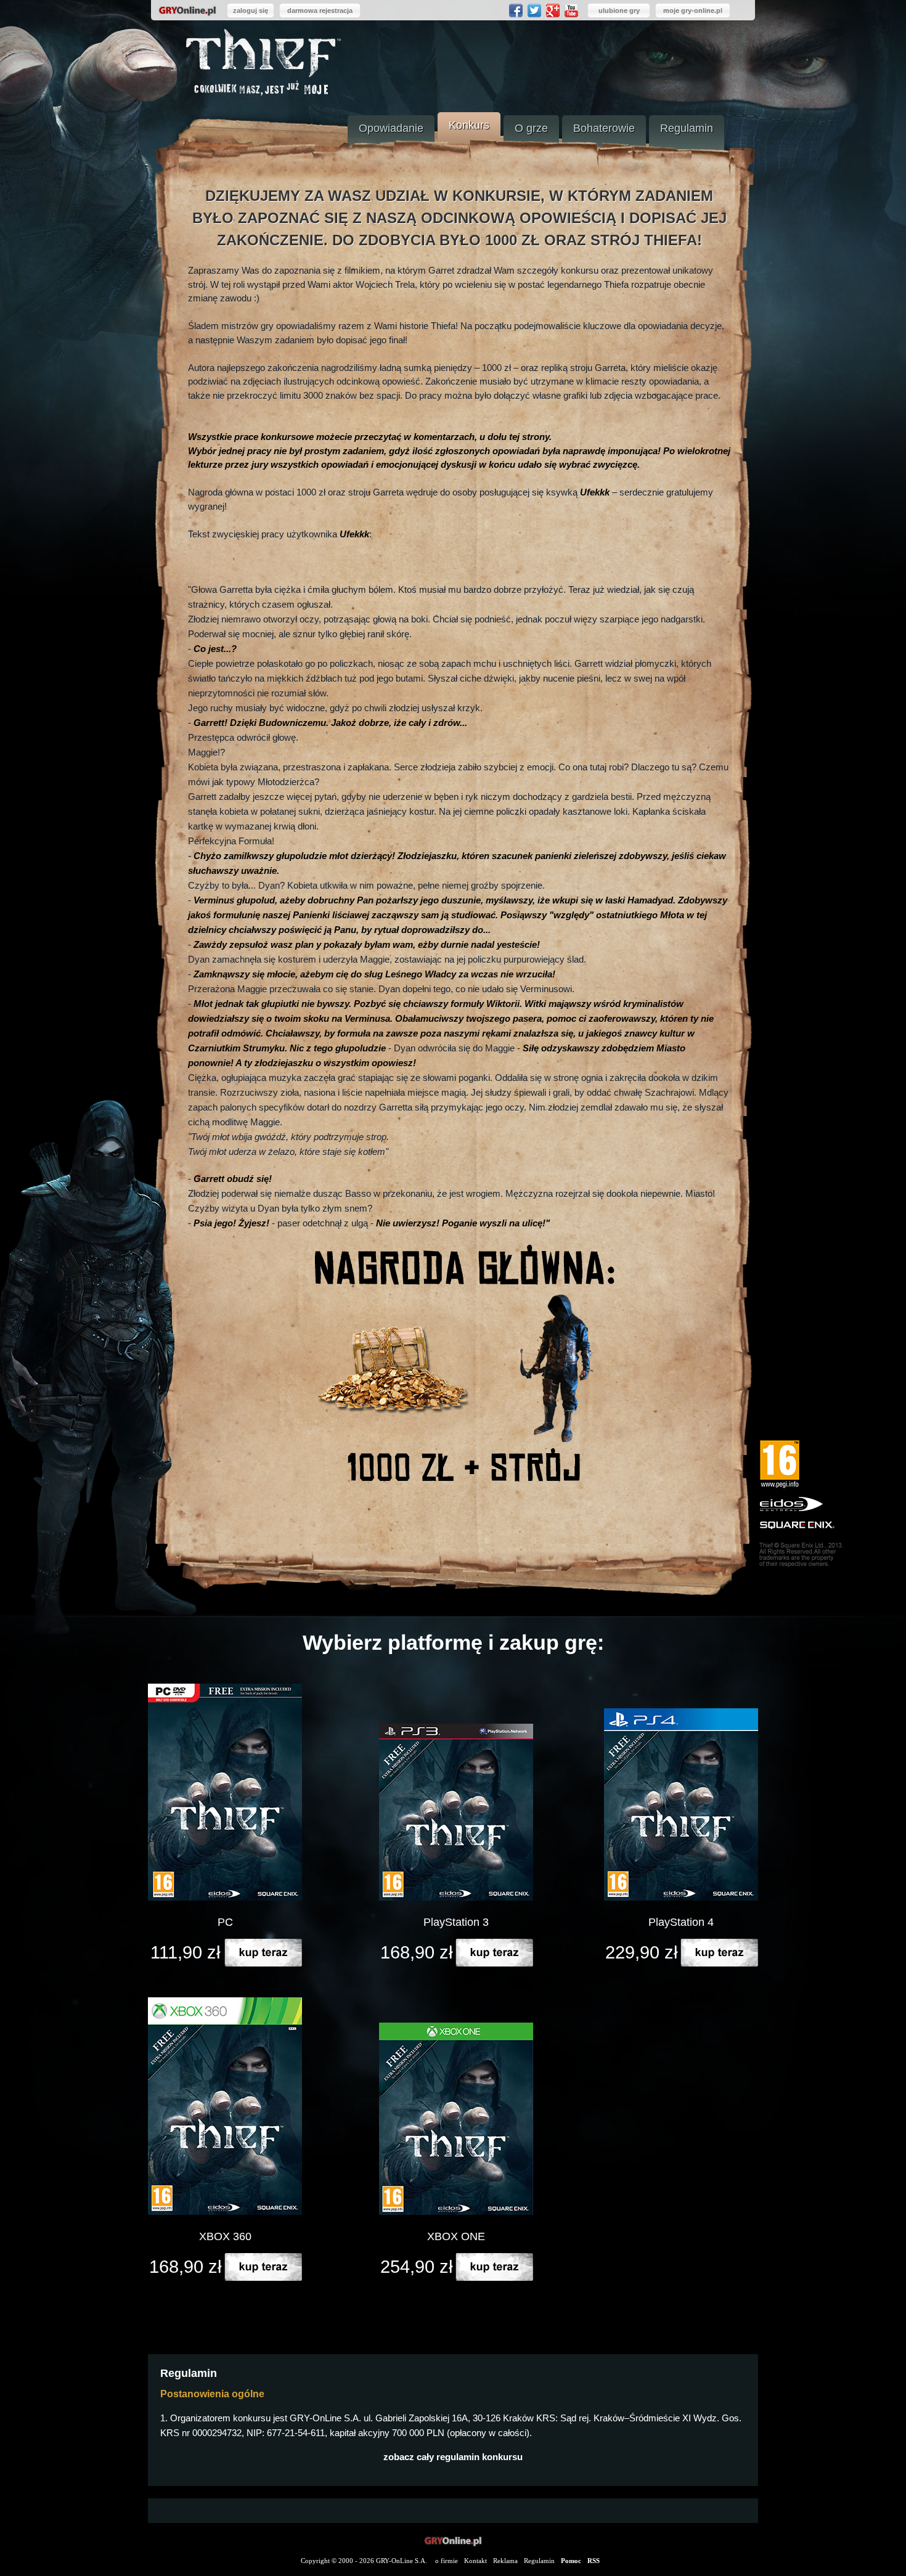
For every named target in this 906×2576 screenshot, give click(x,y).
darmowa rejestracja (320, 10)
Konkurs (469, 125)
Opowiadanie (391, 128)
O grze (531, 128)
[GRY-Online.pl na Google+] (553, 10)
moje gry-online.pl (693, 10)
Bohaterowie (604, 128)
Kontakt (475, 2561)
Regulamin (687, 128)
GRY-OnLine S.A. (402, 2561)
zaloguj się (251, 10)
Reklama (505, 2561)
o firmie (447, 2561)
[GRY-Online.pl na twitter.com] (534, 10)
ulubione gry (619, 10)
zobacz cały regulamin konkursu (453, 2457)
